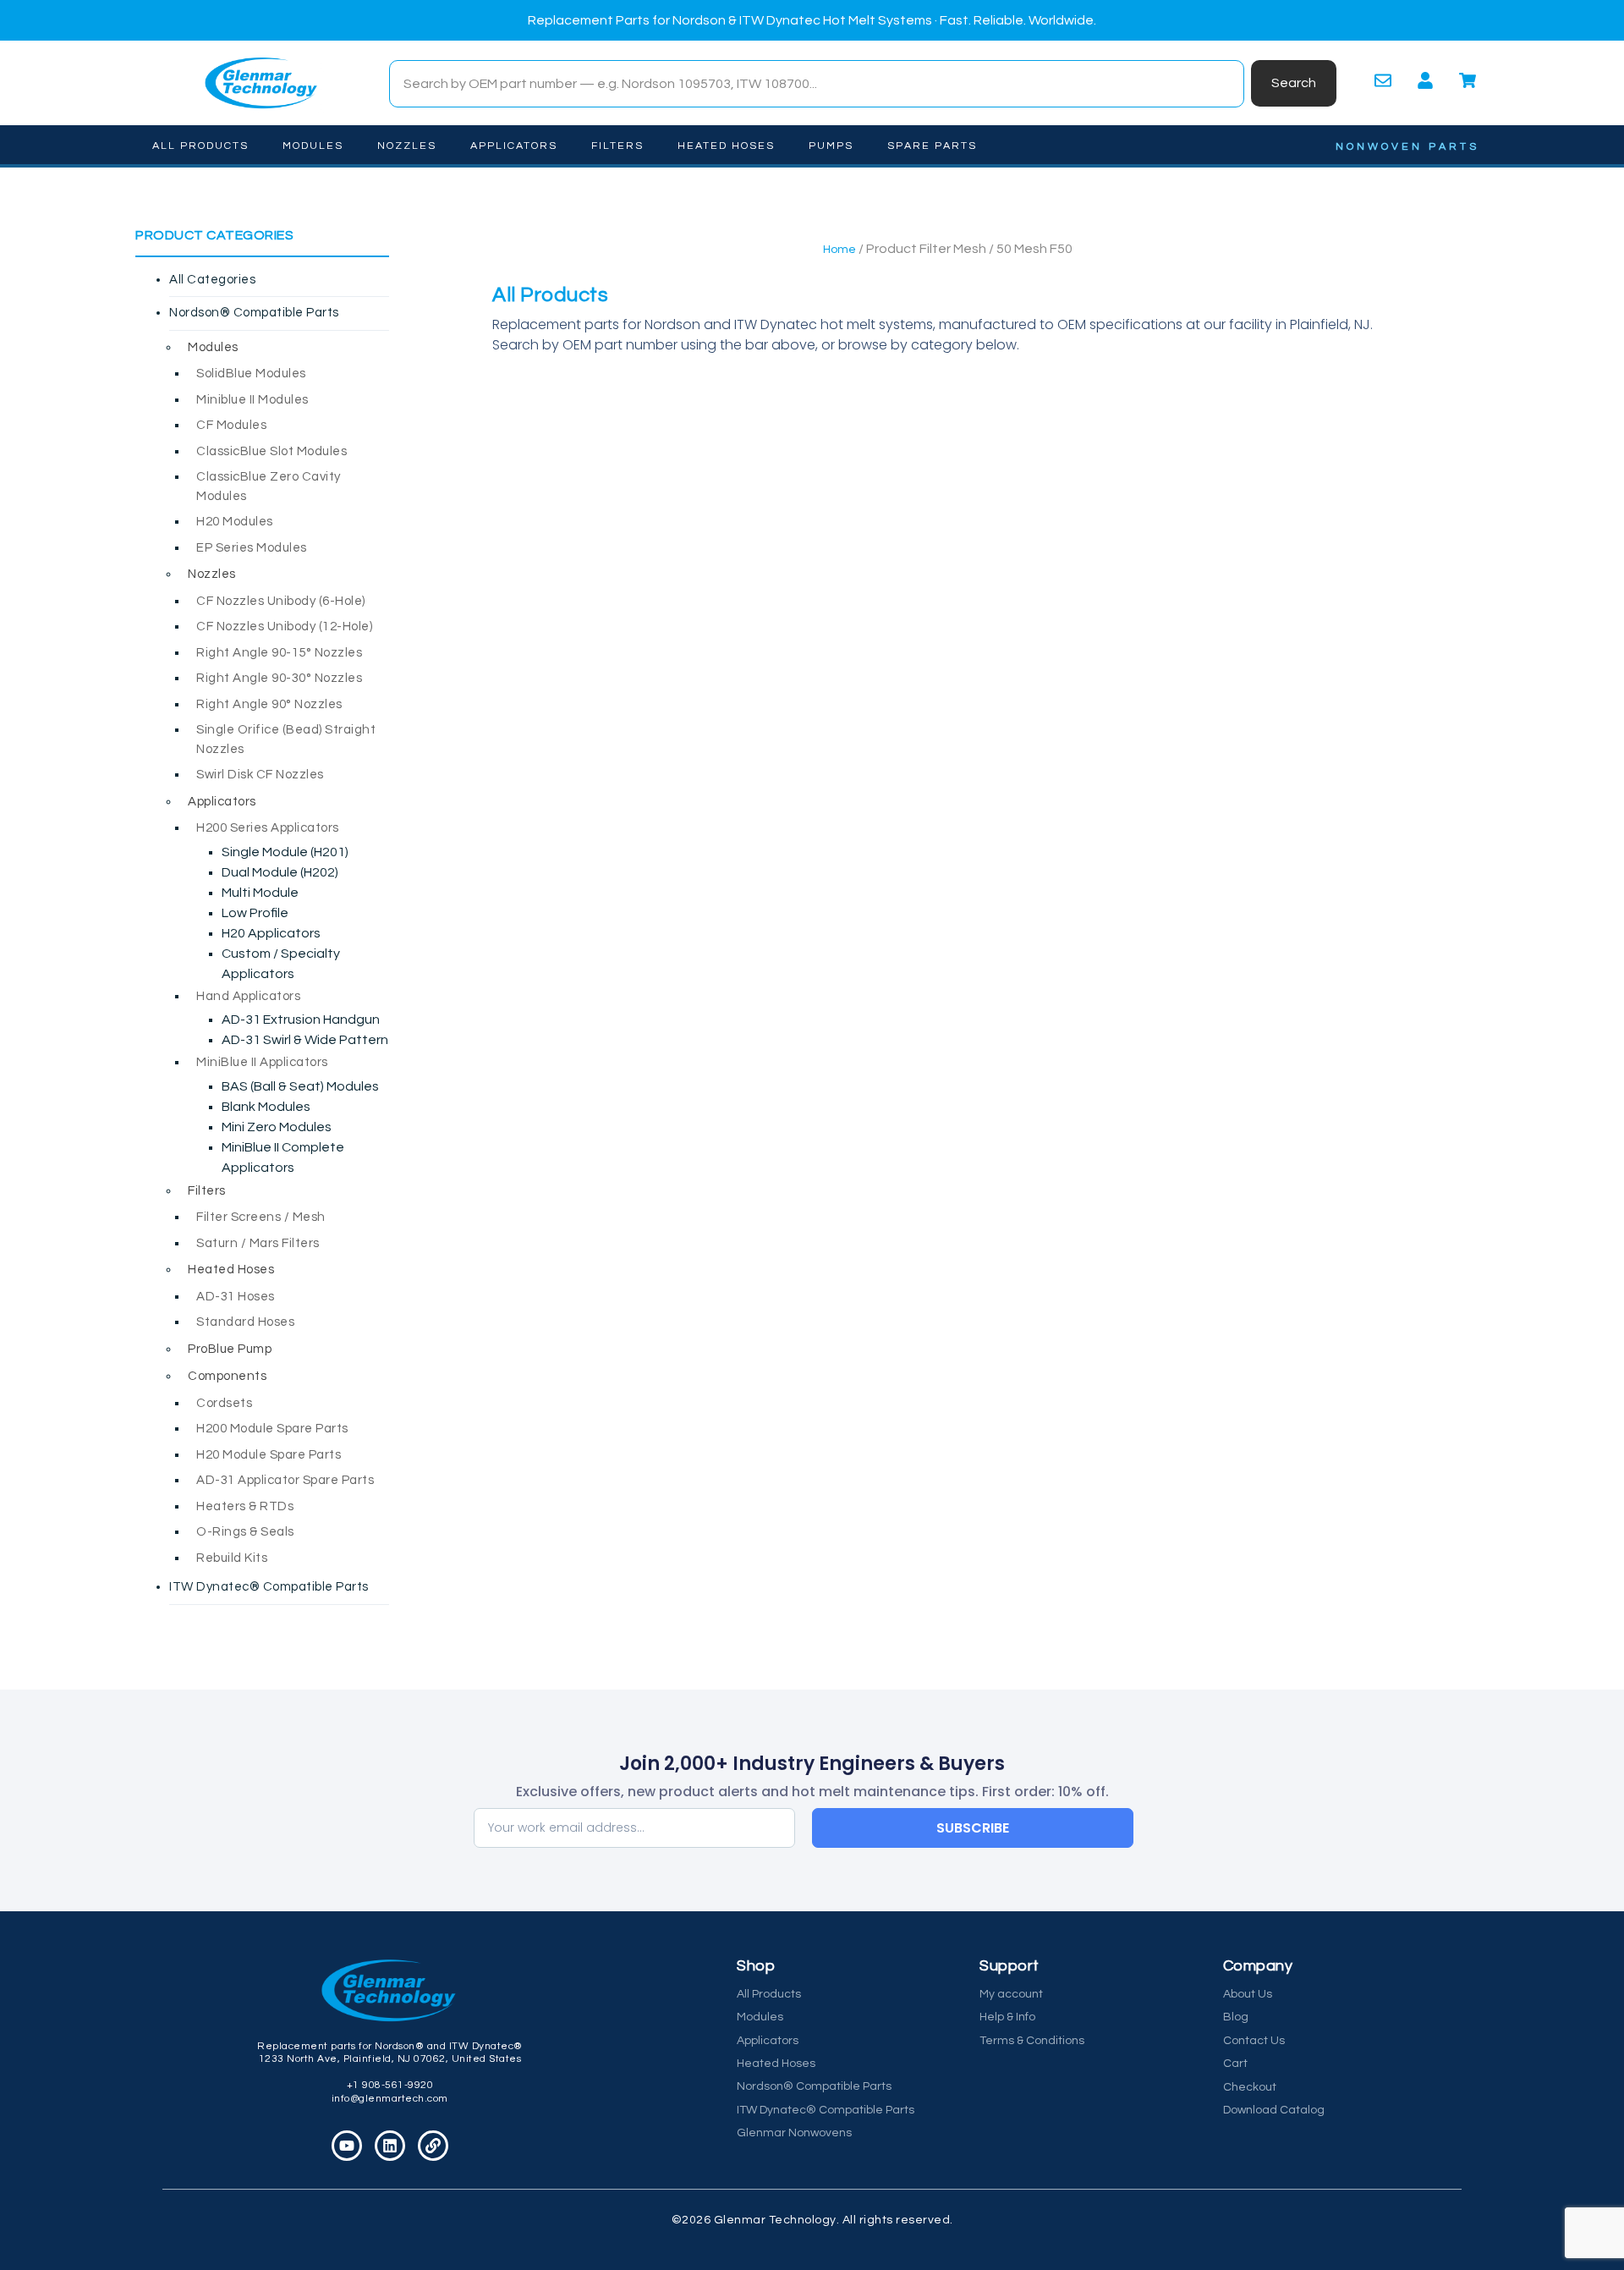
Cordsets (224, 1403)
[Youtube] (347, 2146)
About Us (1248, 1994)
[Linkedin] (390, 2146)
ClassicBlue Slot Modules (272, 451)
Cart (1235, 2064)
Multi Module (260, 893)
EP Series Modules (252, 548)
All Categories (212, 280)
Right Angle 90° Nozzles (269, 704)
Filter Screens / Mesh (261, 1217)
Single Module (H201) (285, 852)
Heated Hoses (726, 146)
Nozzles (407, 146)
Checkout (1250, 2087)
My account (1011, 1994)
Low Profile (255, 913)
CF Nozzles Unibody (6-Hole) (281, 601)
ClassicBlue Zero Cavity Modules (269, 486)
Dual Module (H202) (280, 872)
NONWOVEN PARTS (1407, 147)
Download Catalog (1274, 2110)
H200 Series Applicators (268, 828)
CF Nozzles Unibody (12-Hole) (284, 627)
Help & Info (1007, 2017)
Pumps (831, 146)
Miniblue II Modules (252, 400)
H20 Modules (235, 522)
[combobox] (817, 84)
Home (839, 250)
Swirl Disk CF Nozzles (260, 775)
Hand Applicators (248, 996)
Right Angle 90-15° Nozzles (279, 653)
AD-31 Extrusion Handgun (301, 1020)
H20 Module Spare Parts (269, 1455)
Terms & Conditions (1032, 2041)
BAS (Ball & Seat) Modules (300, 1086)
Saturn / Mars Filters (258, 1243)
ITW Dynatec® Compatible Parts (269, 1587)
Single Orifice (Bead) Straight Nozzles (286, 739)
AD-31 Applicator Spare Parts (285, 1480)
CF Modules (231, 425)
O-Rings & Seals (245, 1532)
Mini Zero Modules (277, 1127)
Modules (313, 146)
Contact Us (1254, 2041)
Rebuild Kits (232, 1558)
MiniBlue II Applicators (262, 1062)
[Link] (433, 2146)
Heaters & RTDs (245, 1506)
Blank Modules (266, 1107)
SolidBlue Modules (251, 374)
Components (227, 1376)
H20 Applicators (271, 933)
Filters (617, 146)
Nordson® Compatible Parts (254, 313)
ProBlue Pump (230, 1349)
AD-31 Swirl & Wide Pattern (305, 1040)
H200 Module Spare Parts (272, 1429)
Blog (1236, 2017)
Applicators (514, 146)
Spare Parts (932, 146)
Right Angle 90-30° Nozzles (279, 678)
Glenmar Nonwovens (794, 2133)
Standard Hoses (245, 1322)
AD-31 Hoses (236, 1297)
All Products (200, 146)
